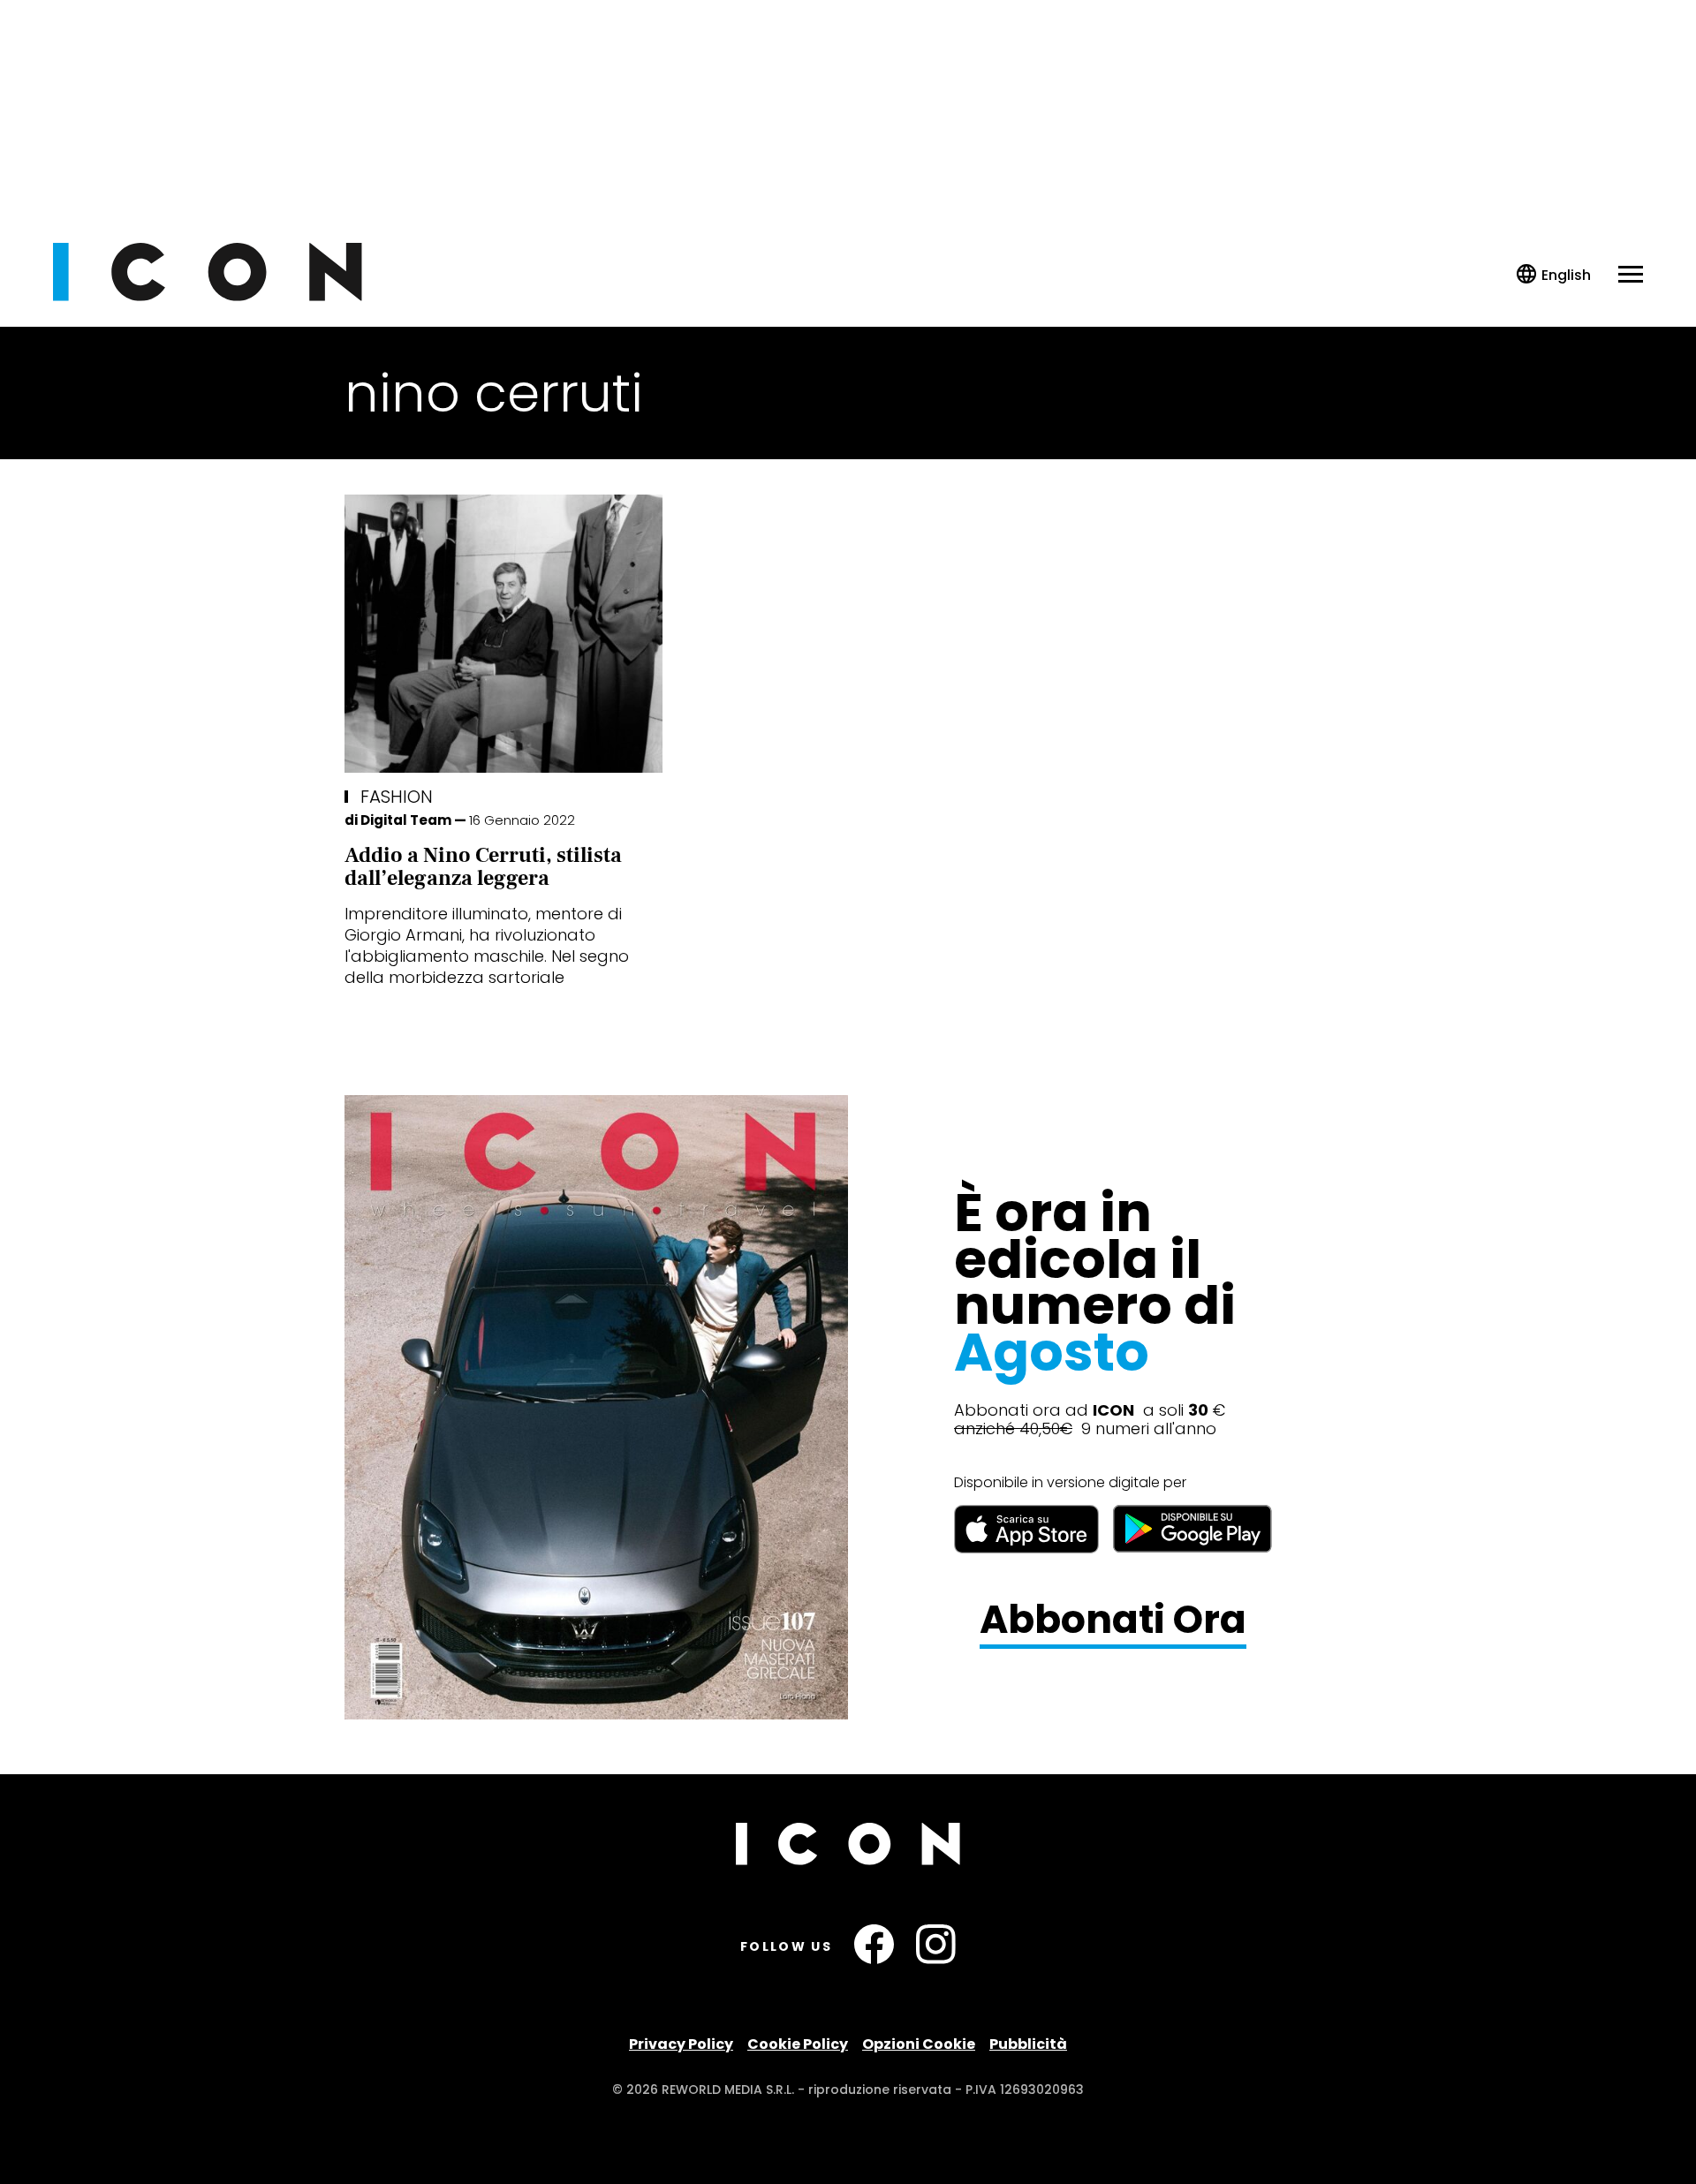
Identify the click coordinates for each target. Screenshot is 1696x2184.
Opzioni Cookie (919, 2044)
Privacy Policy (681, 2044)
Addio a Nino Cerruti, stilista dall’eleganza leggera (483, 867)
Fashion (397, 797)
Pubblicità (1028, 2044)
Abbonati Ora (1113, 1620)
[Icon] (208, 296)
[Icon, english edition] (1554, 275)
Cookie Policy (798, 2044)
